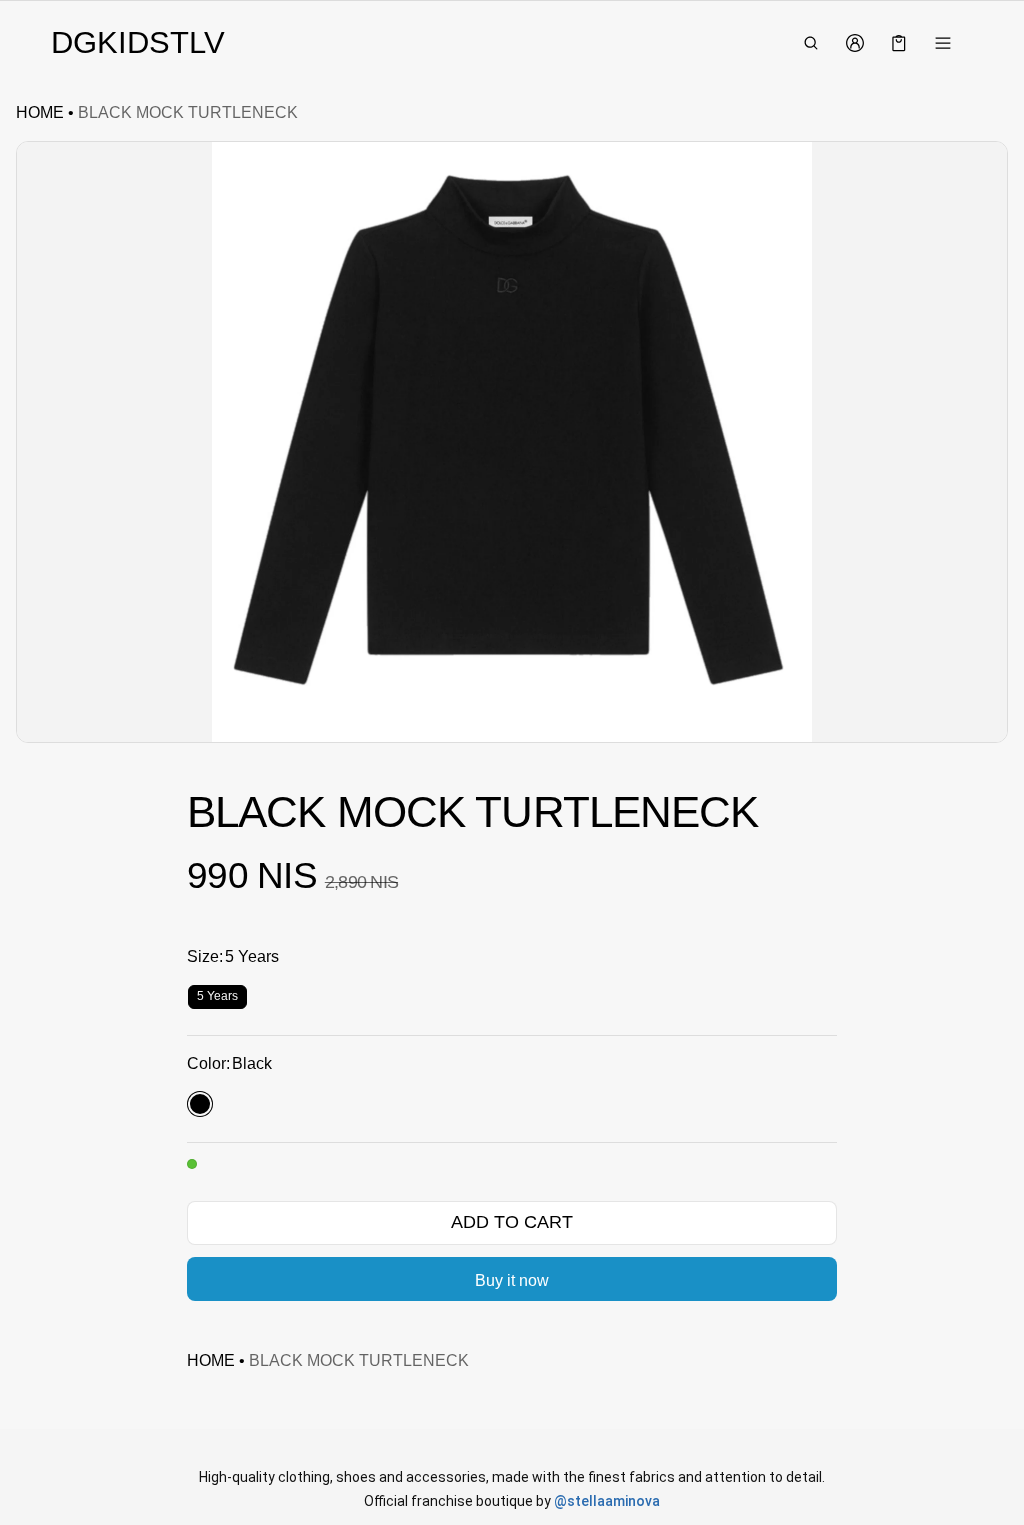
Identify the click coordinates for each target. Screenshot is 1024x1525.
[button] (811, 43)
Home (40, 112)
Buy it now (512, 1280)
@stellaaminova (607, 1501)
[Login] (855, 43)
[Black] (200, 1104)
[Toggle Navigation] (943, 43)
